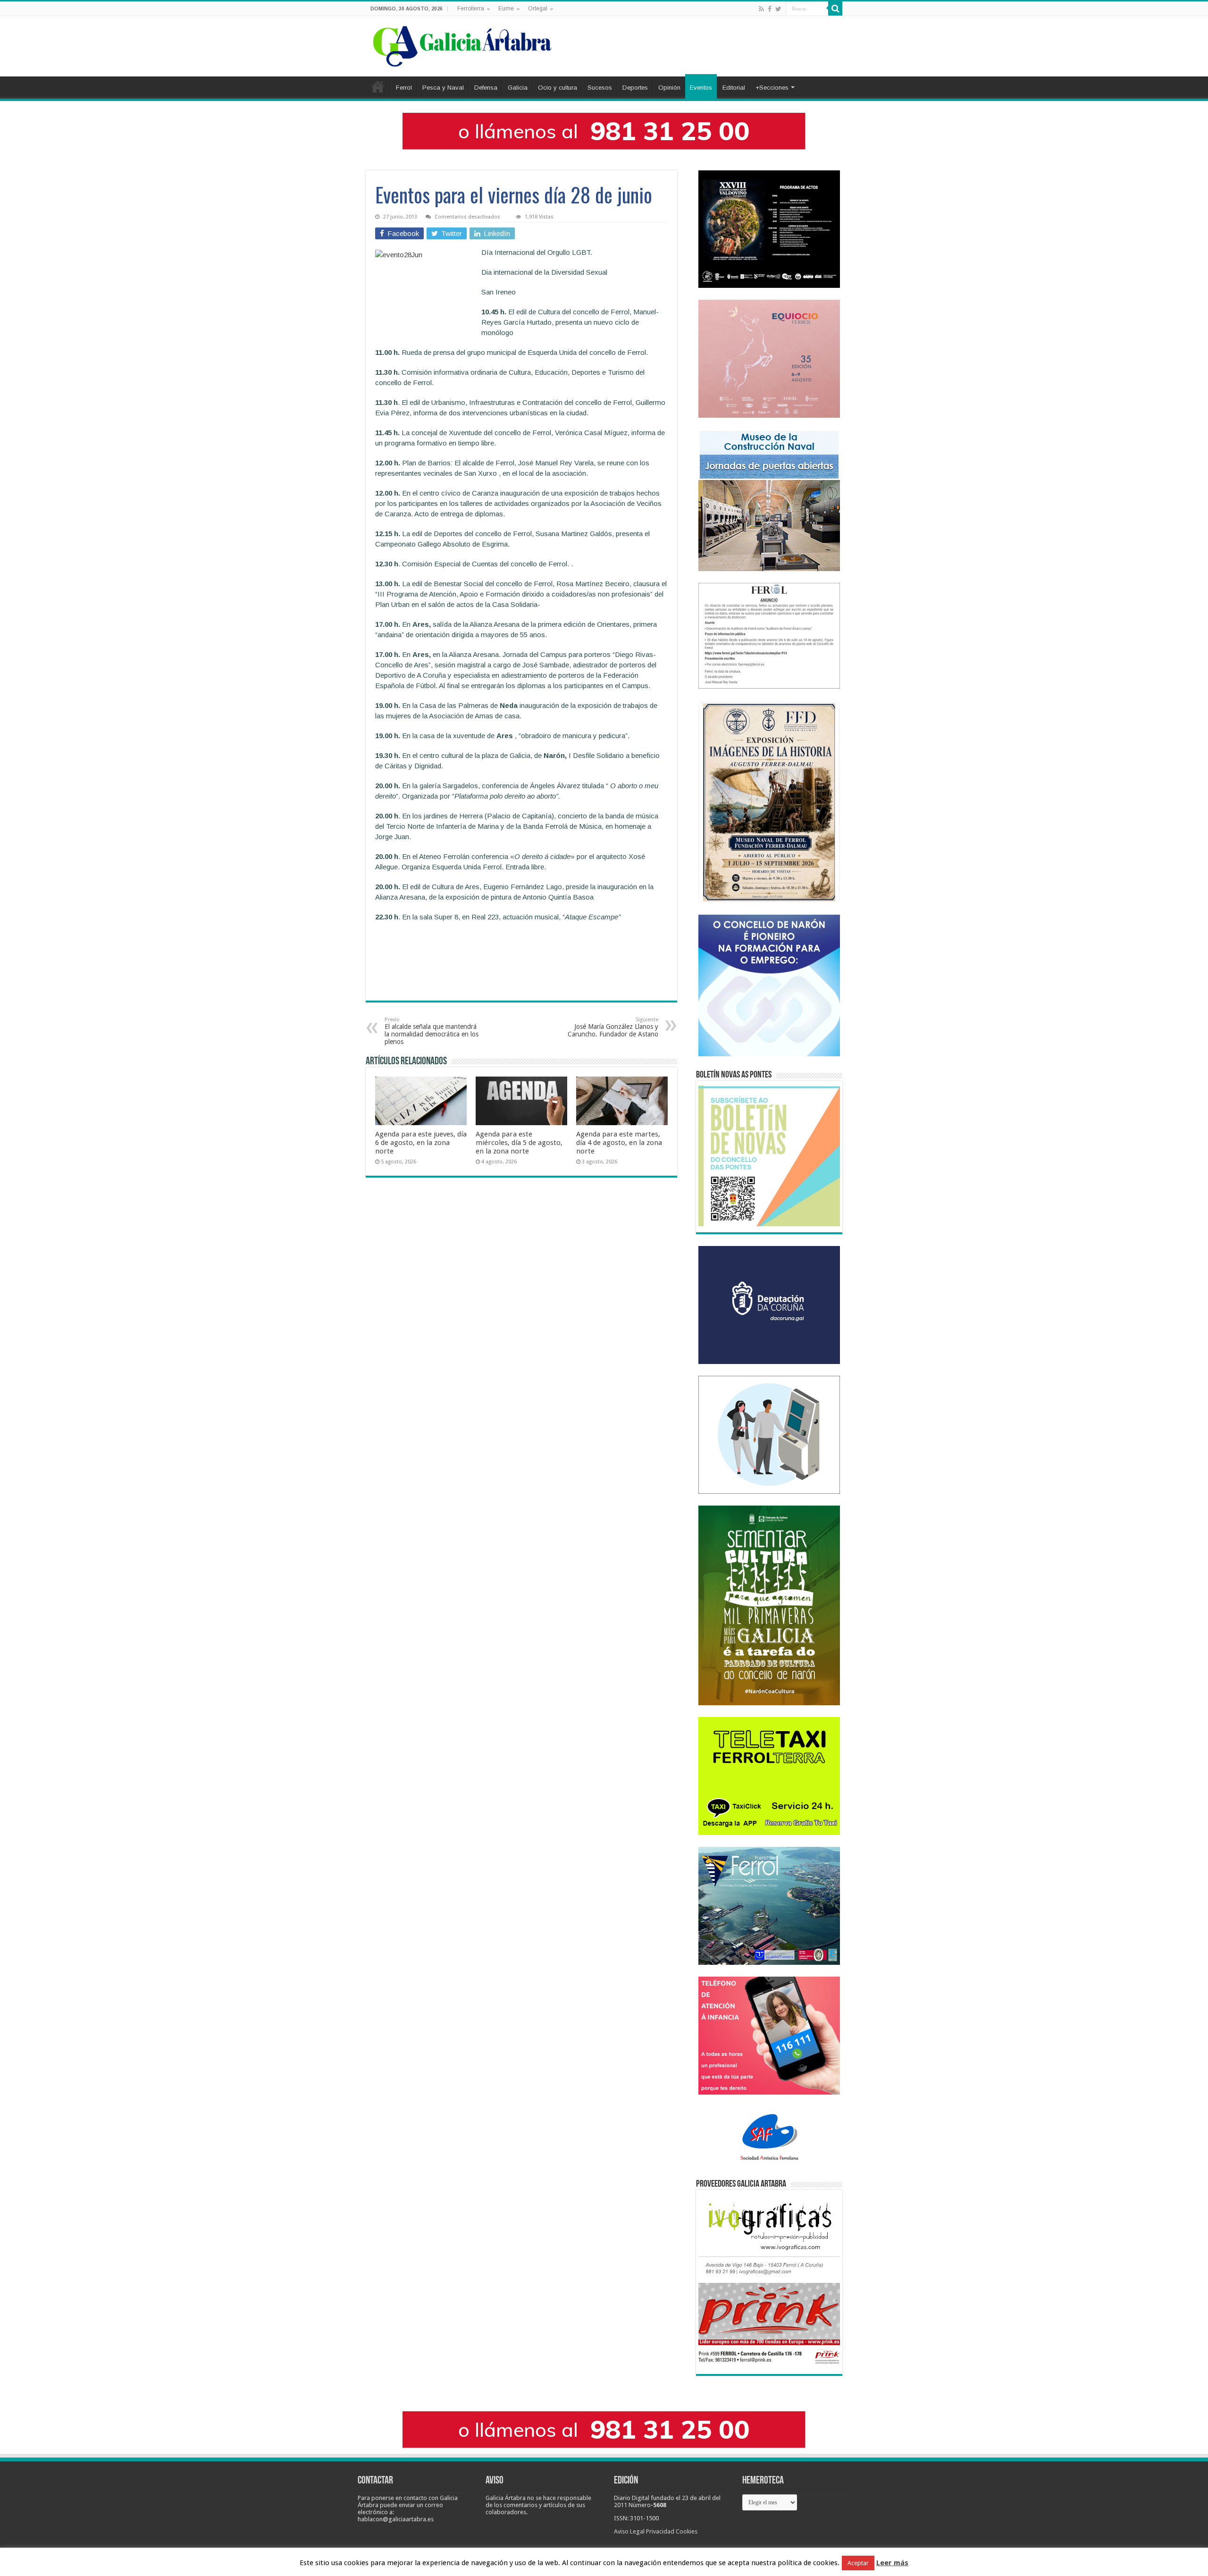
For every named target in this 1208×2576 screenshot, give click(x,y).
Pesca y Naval (443, 88)
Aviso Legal (629, 2531)
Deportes (635, 88)
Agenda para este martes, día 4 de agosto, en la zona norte (619, 1143)
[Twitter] (778, 9)
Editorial (734, 88)
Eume (506, 8)
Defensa (486, 88)
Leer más (892, 2563)
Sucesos (600, 88)
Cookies (687, 2531)
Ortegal (538, 8)
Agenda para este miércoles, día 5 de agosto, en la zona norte (519, 1143)
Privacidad (660, 2531)
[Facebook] (770, 9)
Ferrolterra (471, 8)
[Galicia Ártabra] (462, 44)
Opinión (669, 88)
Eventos (701, 88)
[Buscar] (835, 8)
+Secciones (772, 88)
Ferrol (404, 88)
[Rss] (761, 9)
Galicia (518, 88)
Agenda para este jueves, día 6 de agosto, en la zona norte (421, 1143)
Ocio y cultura (558, 88)
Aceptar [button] (858, 2563)
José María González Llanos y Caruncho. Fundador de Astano (613, 1027)
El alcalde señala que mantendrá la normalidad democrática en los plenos (432, 1031)
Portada (378, 86)
